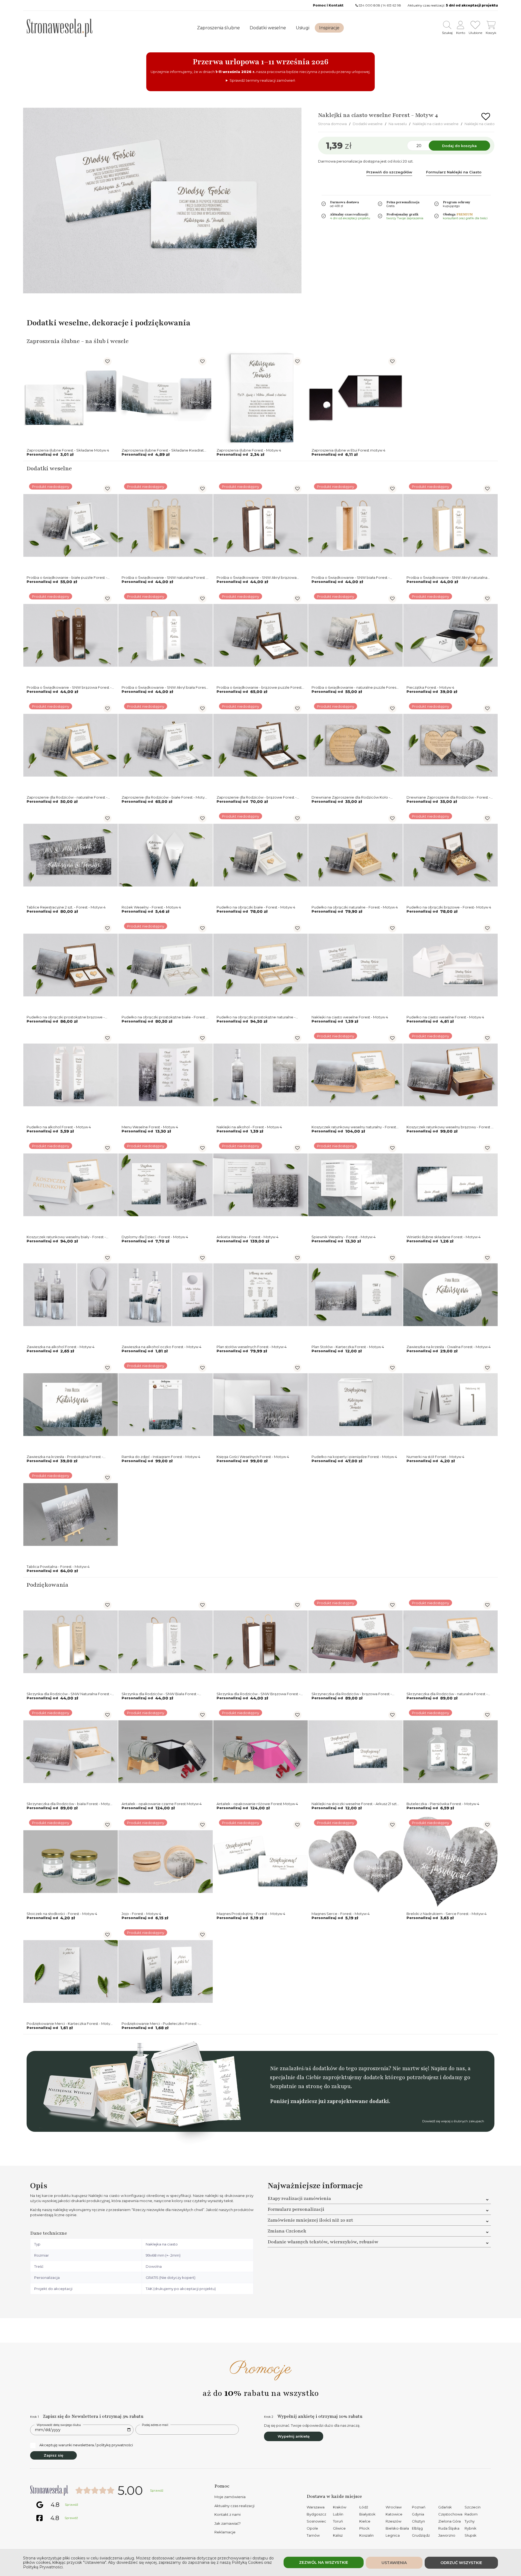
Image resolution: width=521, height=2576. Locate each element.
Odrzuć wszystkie (461, 2563)
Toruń (338, 2521)
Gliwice (339, 2528)
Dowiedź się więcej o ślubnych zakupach (453, 2121)
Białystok (367, 2514)
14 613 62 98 (392, 5)
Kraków (340, 2507)
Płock (364, 2528)
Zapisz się (53, 2455)
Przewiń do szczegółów (389, 172)
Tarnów (313, 2535)
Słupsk (471, 2535)
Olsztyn (418, 2521)
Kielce (365, 2521)
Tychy (470, 2521)
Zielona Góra (449, 2521)
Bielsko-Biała (397, 2528)
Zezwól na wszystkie (324, 2562)
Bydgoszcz (316, 2514)
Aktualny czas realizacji (234, 2506)
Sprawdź (157, 2491)
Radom (471, 2514)
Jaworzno (447, 2535)
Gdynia (418, 2514)
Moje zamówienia (230, 2497)
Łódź (364, 2507)
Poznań (419, 2507)
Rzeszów (393, 2521)
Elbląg (417, 2528)
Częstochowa (450, 2514)
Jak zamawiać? (228, 2523)
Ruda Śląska (449, 2528)
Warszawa (316, 2507)
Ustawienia (394, 2563)
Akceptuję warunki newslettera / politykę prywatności (86, 2445)
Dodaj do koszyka (459, 146)
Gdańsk (445, 2507)
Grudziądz (421, 2535)
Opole (312, 2528)
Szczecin (473, 2507)
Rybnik (471, 2528)
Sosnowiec (316, 2521)
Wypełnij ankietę (294, 2436)
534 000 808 (369, 5)
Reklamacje (225, 2532)
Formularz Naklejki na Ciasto (454, 172)
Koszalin (366, 2535)
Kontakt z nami (228, 2514)
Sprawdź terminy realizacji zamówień (262, 80)
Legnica (393, 2535)
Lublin (338, 2514)
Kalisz (338, 2535)
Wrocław (394, 2507)
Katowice (394, 2514)
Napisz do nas (448, 2068)
